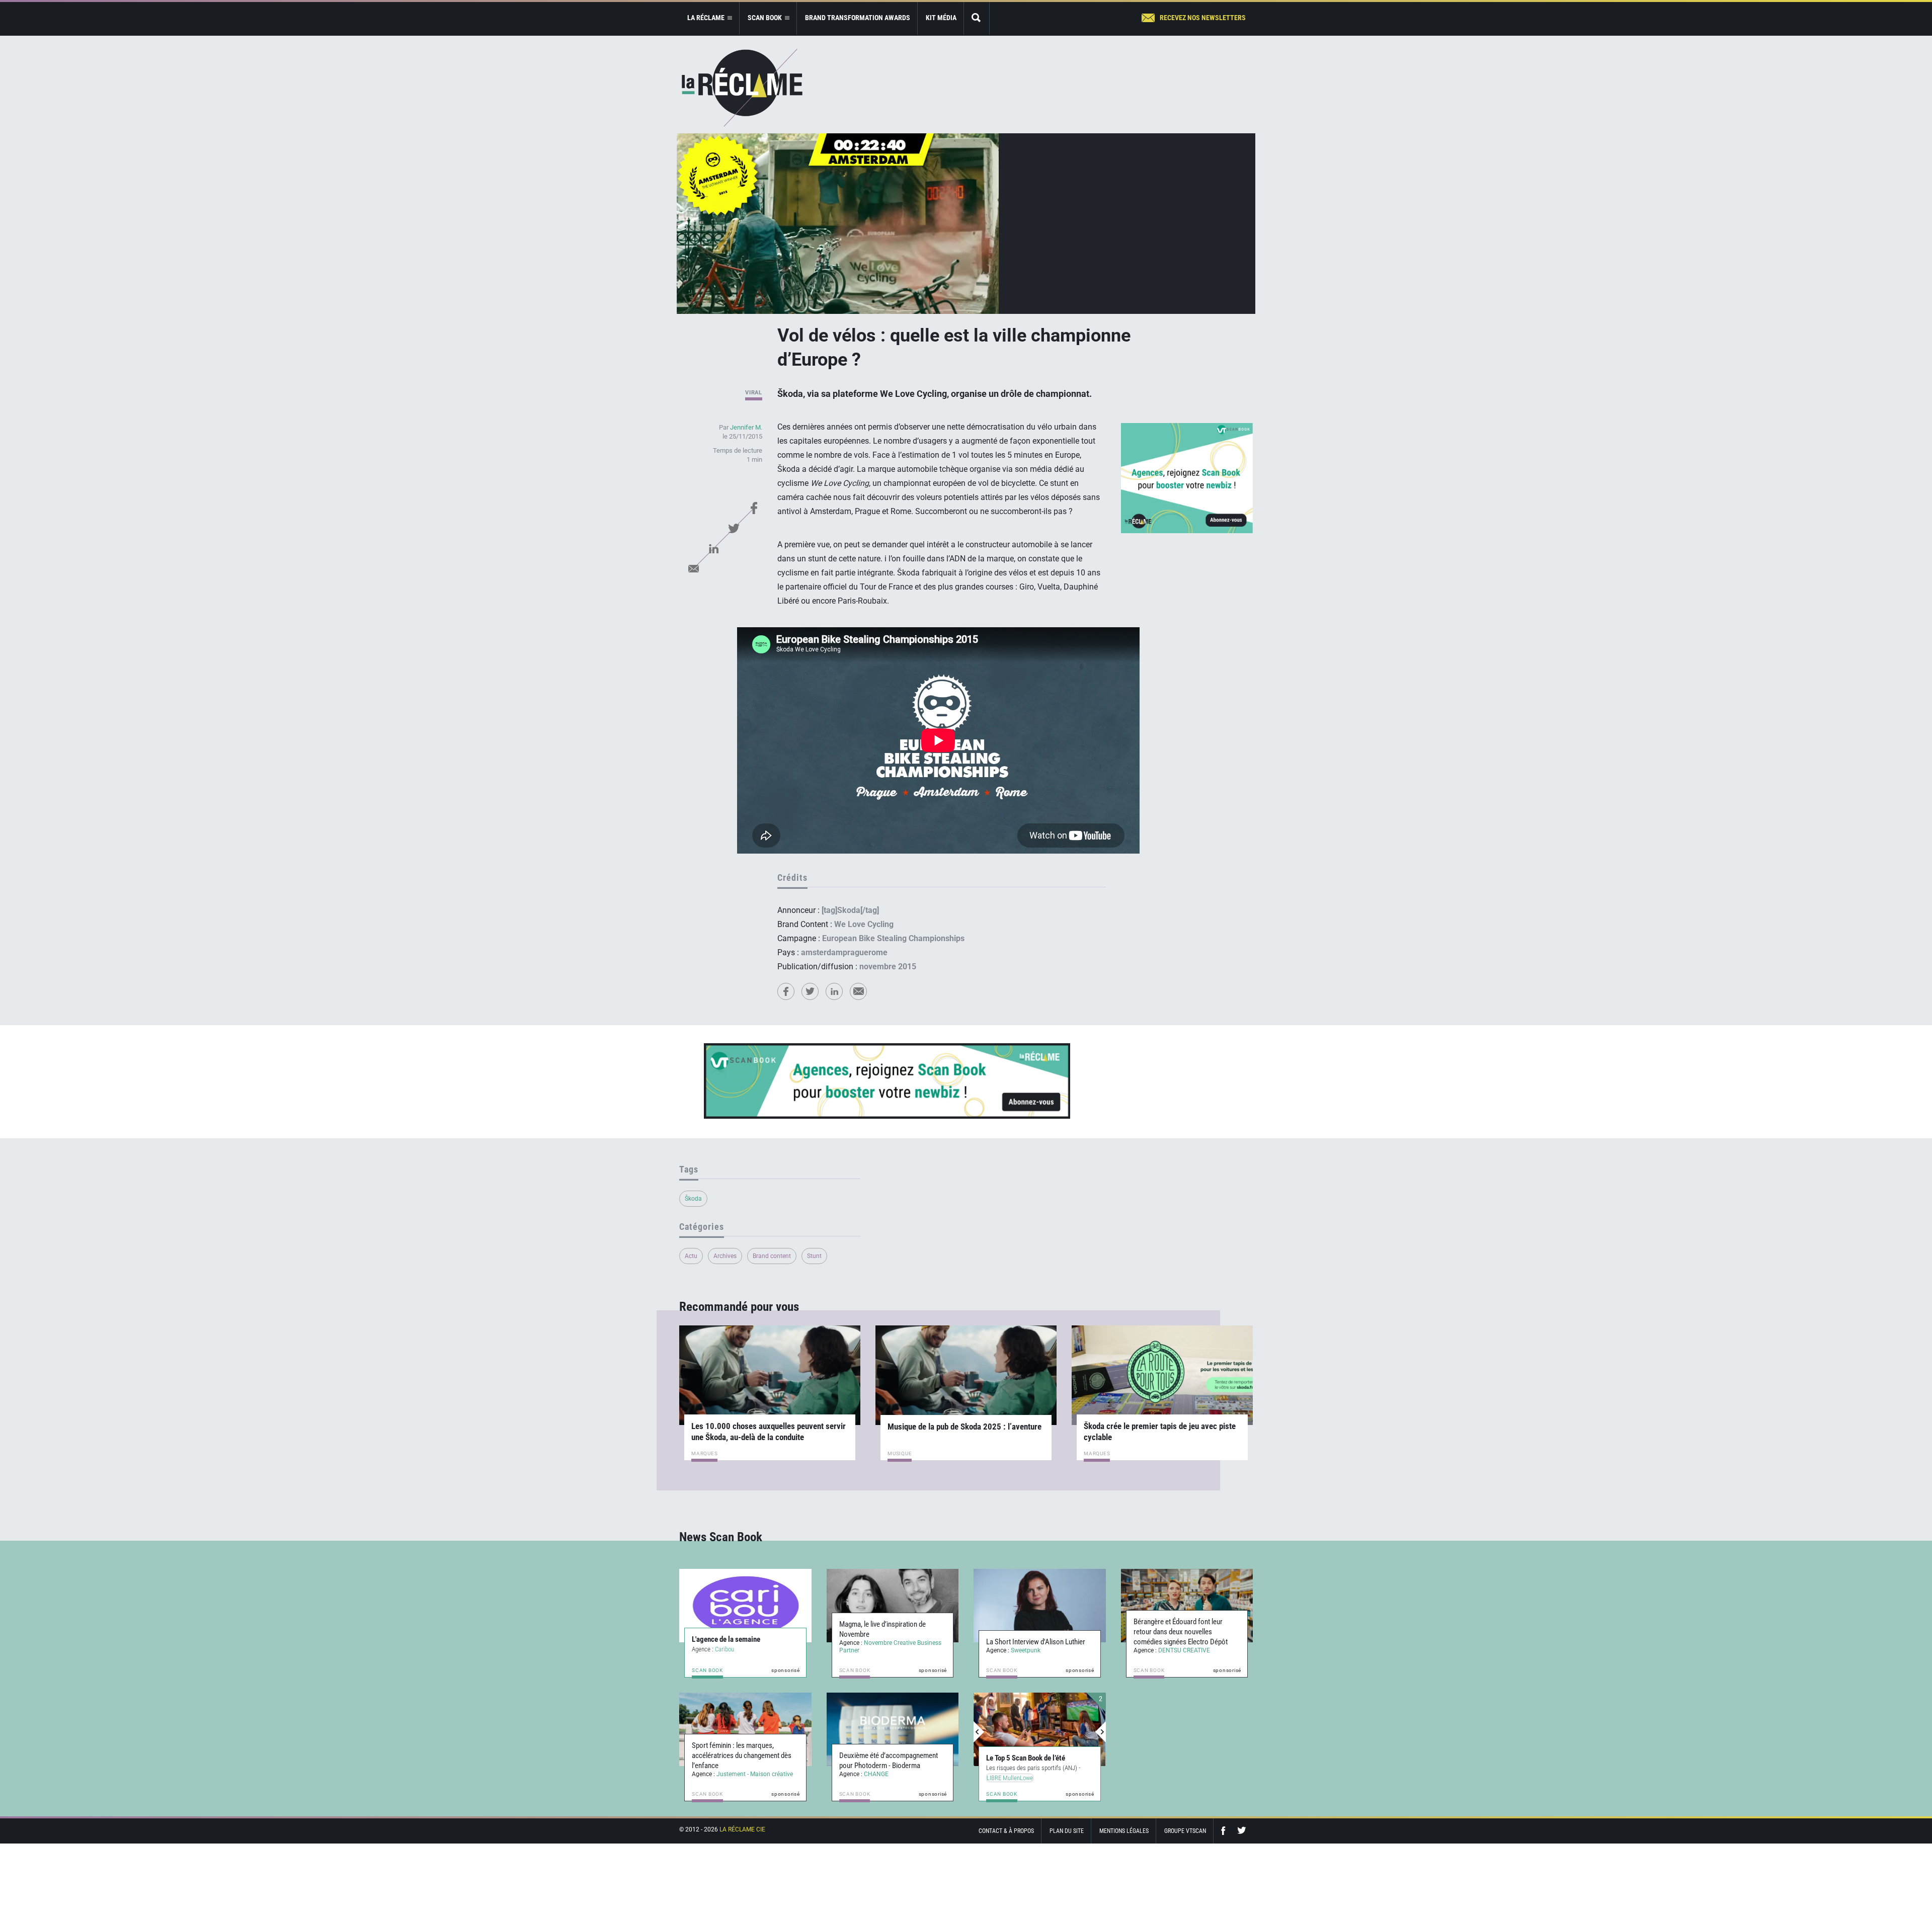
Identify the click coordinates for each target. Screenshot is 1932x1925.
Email (693, 568)
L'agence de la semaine (726, 1639)
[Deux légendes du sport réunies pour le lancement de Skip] (1040, 1729)
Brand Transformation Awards (858, 18)
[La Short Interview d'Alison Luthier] (1040, 1606)
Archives (725, 1256)
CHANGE (876, 1774)
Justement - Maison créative (755, 1774)
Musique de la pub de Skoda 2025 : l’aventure (964, 1427)
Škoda (693, 1199)
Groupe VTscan (1185, 1831)
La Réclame (742, 88)
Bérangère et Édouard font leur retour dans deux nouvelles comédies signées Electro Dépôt (1181, 1632)
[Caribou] (745, 1606)
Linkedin (713, 548)
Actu (691, 1256)
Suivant (1100, 1732)
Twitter (734, 528)
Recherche (977, 18)
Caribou (725, 1649)
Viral (754, 393)
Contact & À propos (1006, 1831)
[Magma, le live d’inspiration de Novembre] (893, 1606)
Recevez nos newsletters (1203, 18)
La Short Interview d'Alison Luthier (1036, 1642)
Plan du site (1067, 1831)
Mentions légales (1124, 1831)
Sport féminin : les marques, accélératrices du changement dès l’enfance (742, 1755)
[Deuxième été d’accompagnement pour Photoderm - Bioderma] (893, 1729)
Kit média (941, 18)
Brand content (772, 1256)
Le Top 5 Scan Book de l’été (1026, 1758)
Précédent (979, 1732)
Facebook (754, 508)
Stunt (814, 1256)
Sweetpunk (1026, 1650)
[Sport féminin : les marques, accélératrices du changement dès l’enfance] (745, 1729)
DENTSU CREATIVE (1184, 1650)
